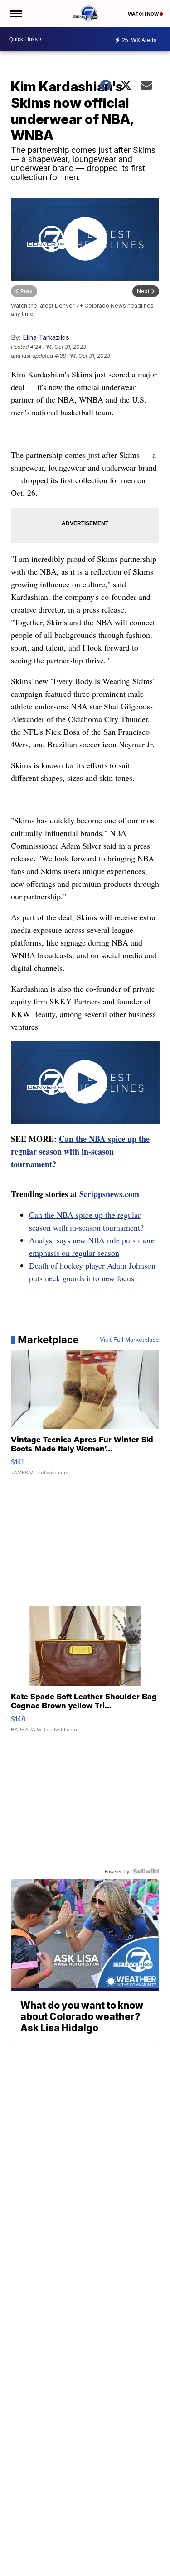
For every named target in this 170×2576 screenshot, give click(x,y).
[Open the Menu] (15, 14)
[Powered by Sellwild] (146, 1871)
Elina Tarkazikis (46, 337)
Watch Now (144, 14)
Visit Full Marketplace (129, 1340)
